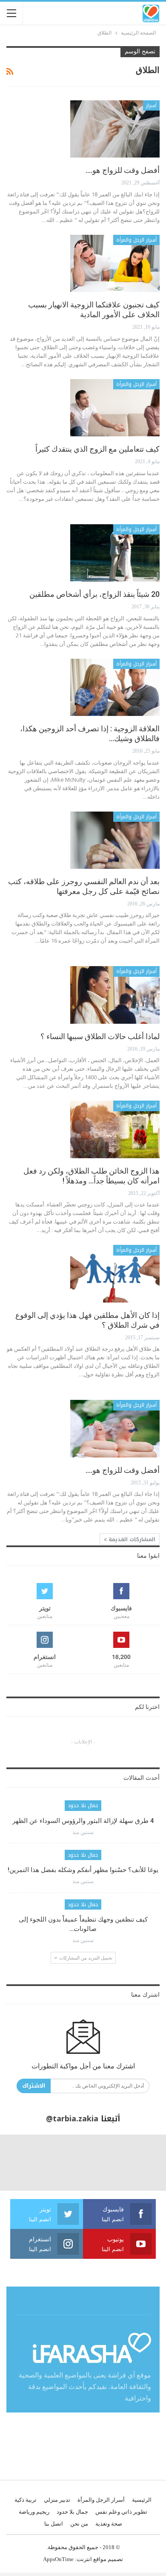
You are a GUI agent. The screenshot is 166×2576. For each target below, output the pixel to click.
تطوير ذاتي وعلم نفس (121, 2512)
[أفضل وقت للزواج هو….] (115, 129)
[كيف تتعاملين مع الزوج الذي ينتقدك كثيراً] (115, 408)
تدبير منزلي (57, 2500)
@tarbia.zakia (72, 2119)
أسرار (151, 105)
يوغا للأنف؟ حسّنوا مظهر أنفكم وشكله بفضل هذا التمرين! (83, 1870)
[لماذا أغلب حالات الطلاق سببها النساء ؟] (115, 995)
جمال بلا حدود (83, 1805)
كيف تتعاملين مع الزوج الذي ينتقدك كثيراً (97, 449)
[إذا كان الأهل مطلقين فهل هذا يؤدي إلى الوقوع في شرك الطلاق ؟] (115, 1273)
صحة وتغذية (109, 2524)
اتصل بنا (54, 2524)
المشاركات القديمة (131, 1539)
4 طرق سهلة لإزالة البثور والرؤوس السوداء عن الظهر (83, 1821)
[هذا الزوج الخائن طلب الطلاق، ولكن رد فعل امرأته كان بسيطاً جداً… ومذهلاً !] (115, 1129)
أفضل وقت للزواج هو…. (123, 170)
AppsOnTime (58, 2559)
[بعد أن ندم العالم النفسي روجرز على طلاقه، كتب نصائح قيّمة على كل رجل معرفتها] (115, 840)
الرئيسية (142, 2500)
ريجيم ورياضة (34, 2512)
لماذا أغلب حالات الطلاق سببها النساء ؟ (100, 1036)
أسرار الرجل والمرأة (136, 240)
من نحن (79, 2524)
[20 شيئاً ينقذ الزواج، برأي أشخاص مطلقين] (115, 553)
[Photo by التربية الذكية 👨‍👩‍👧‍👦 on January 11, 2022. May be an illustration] (138, 2162)
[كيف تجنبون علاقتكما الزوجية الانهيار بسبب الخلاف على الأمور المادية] (115, 263)
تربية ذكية (26, 2500)
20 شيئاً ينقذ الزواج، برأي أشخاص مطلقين (94, 594)
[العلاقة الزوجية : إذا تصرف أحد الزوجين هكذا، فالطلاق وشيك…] (115, 687)
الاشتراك (34, 2086)
